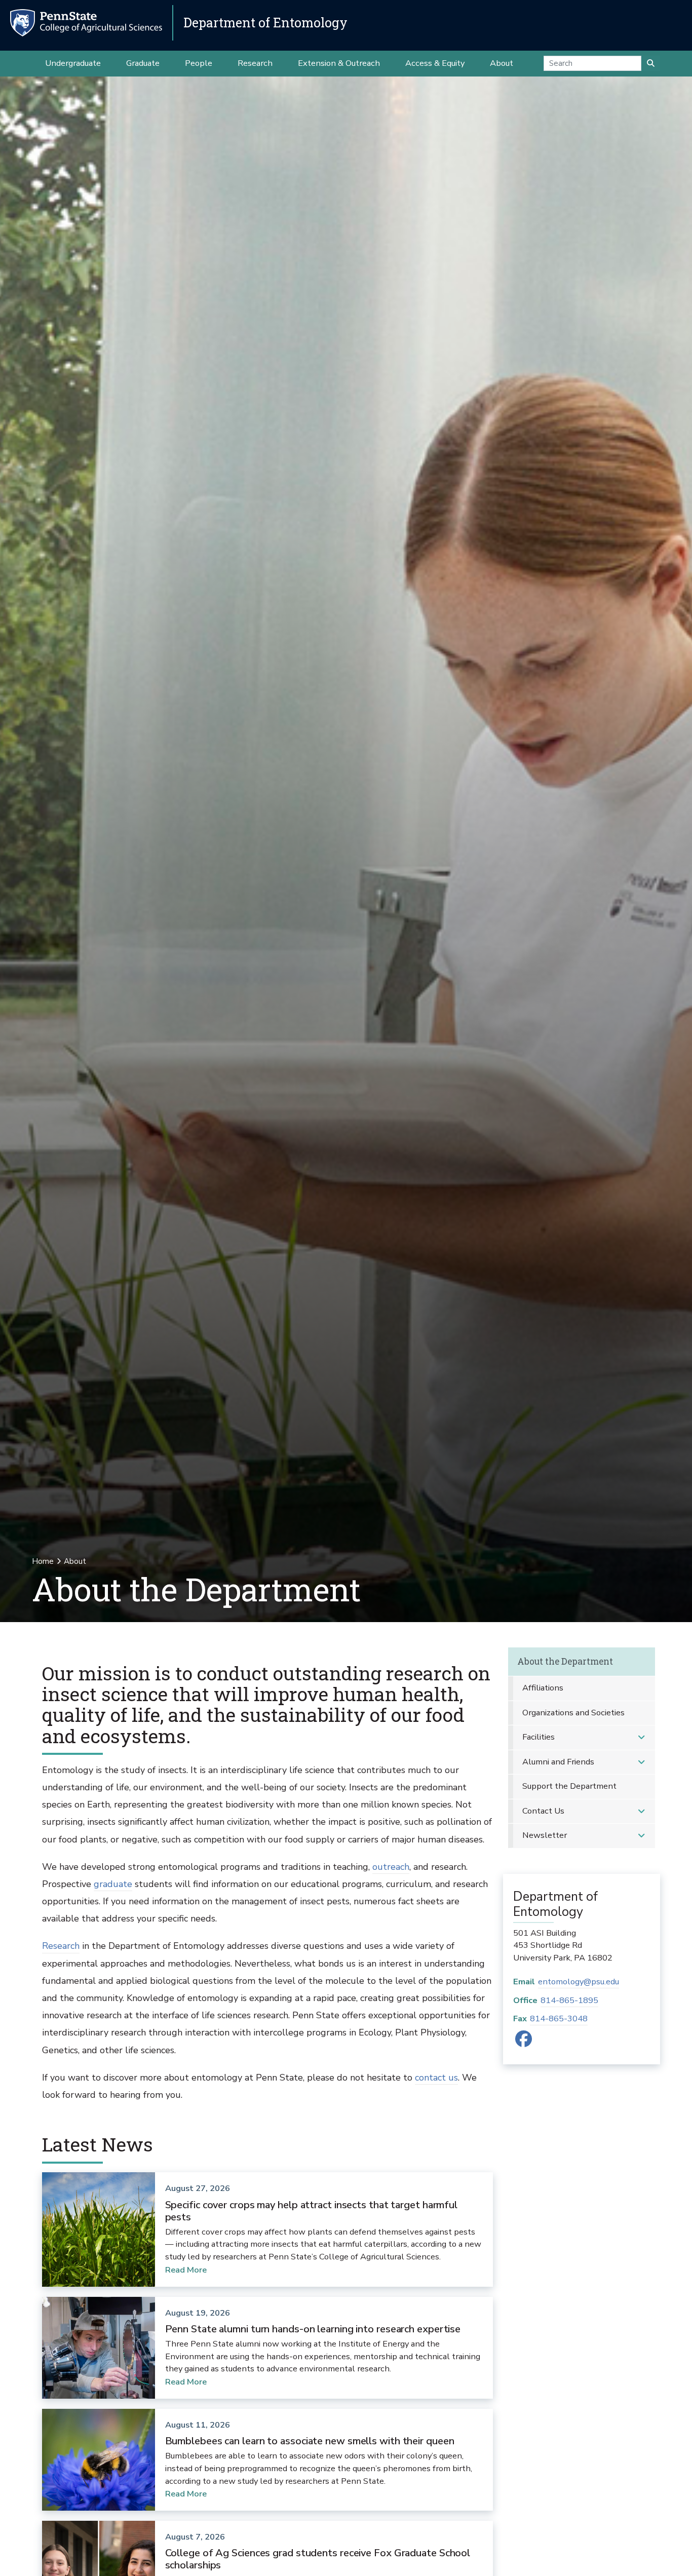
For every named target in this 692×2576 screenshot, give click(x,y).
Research (61, 1946)
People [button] (199, 63)
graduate (113, 1884)
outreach (391, 1867)
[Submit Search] (651, 63)
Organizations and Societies (573, 1713)
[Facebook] (524, 2042)
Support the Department (569, 1786)
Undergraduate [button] (73, 63)
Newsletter (545, 1835)
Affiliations (543, 1688)
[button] (641, 1737)
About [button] (502, 63)
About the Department (565, 1661)
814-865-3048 (559, 2018)
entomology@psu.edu (579, 1982)
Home (43, 1561)
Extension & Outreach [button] (339, 63)
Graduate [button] (143, 63)
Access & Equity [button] (435, 63)
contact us (436, 2078)
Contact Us (543, 1811)
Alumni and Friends (558, 1762)
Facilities (539, 1737)
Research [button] (255, 63)
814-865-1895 (569, 2000)
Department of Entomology (265, 23)
